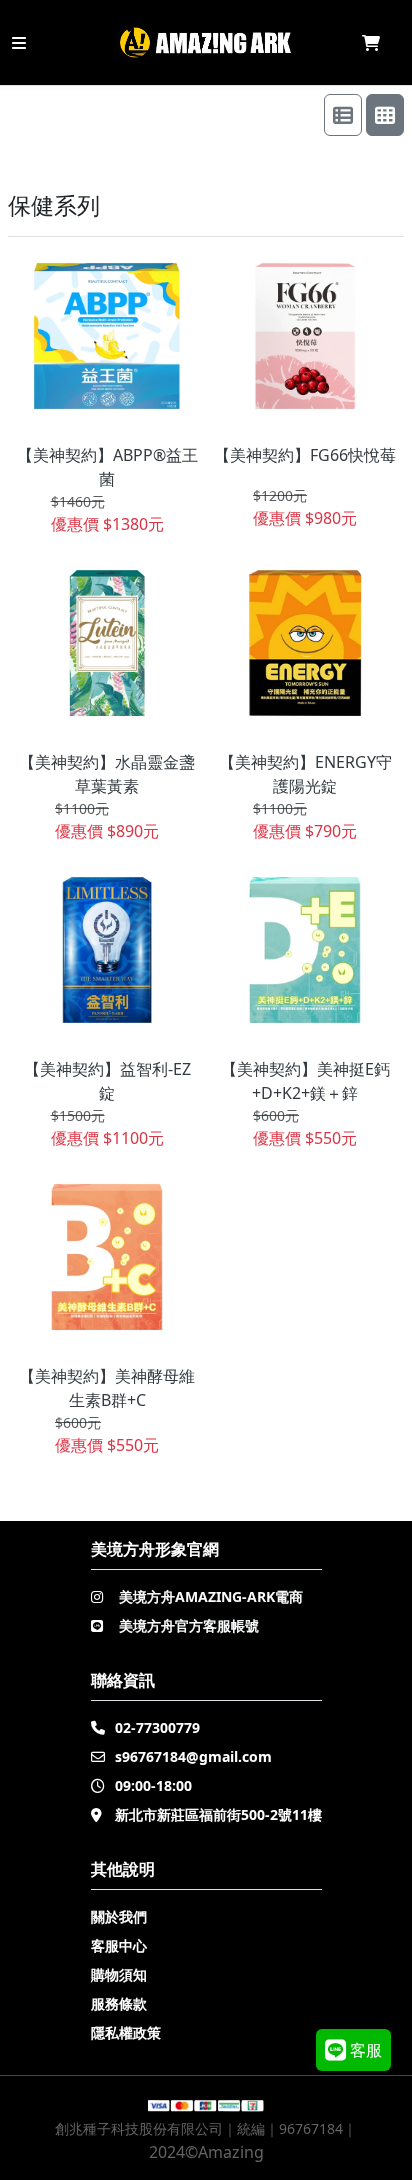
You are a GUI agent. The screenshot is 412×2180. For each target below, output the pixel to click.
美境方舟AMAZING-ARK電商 (211, 1596)
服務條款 (119, 2003)
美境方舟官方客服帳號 (189, 1625)
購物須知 (119, 1974)
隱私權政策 (126, 2032)
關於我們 (119, 1916)
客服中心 (119, 1945)
